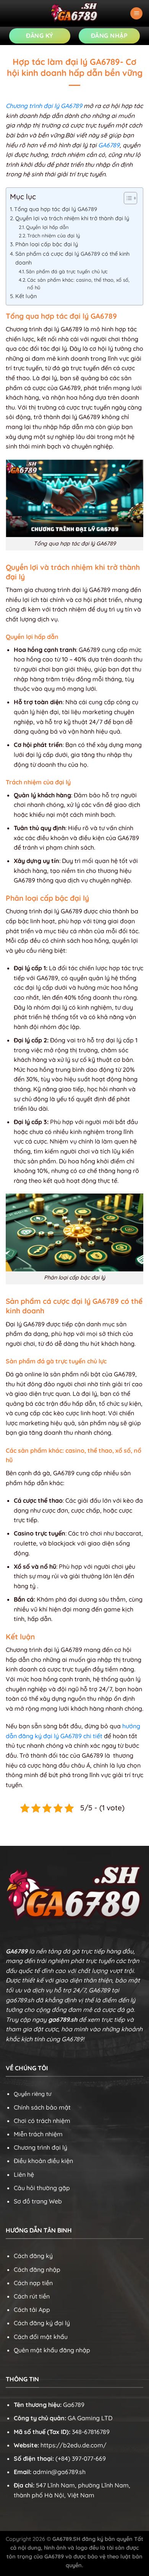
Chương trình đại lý (40, 2147)
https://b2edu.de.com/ (74, 2445)
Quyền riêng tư (32, 2094)
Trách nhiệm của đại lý (53, 236)
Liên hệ (24, 2174)
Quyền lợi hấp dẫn (47, 227)
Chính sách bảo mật (42, 2107)
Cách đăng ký (33, 2256)
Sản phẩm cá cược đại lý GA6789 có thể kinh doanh (72, 258)
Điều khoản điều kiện (43, 2161)
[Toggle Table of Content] (127, 198)
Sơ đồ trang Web (38, 2201)
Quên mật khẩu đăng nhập (52, 2350)
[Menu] (136, 14)
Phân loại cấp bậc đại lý (47, 244)
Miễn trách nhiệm (38, 2134)
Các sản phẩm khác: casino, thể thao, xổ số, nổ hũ (78, 284)
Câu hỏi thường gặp (42, 2188)
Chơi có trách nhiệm (42, 2121)
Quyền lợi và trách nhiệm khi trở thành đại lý (72, 218)
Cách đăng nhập (37, 2270)
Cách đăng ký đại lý (42, 2323)
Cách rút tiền (32, 2296)
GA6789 (109, 145)
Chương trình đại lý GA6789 (44, 106)
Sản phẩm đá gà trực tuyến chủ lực (67, 271)
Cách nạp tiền (33, 2283)
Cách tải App (32, 2310)
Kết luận (26, 296)
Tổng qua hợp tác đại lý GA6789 (56, 209)
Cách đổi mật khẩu (41, 2337)
